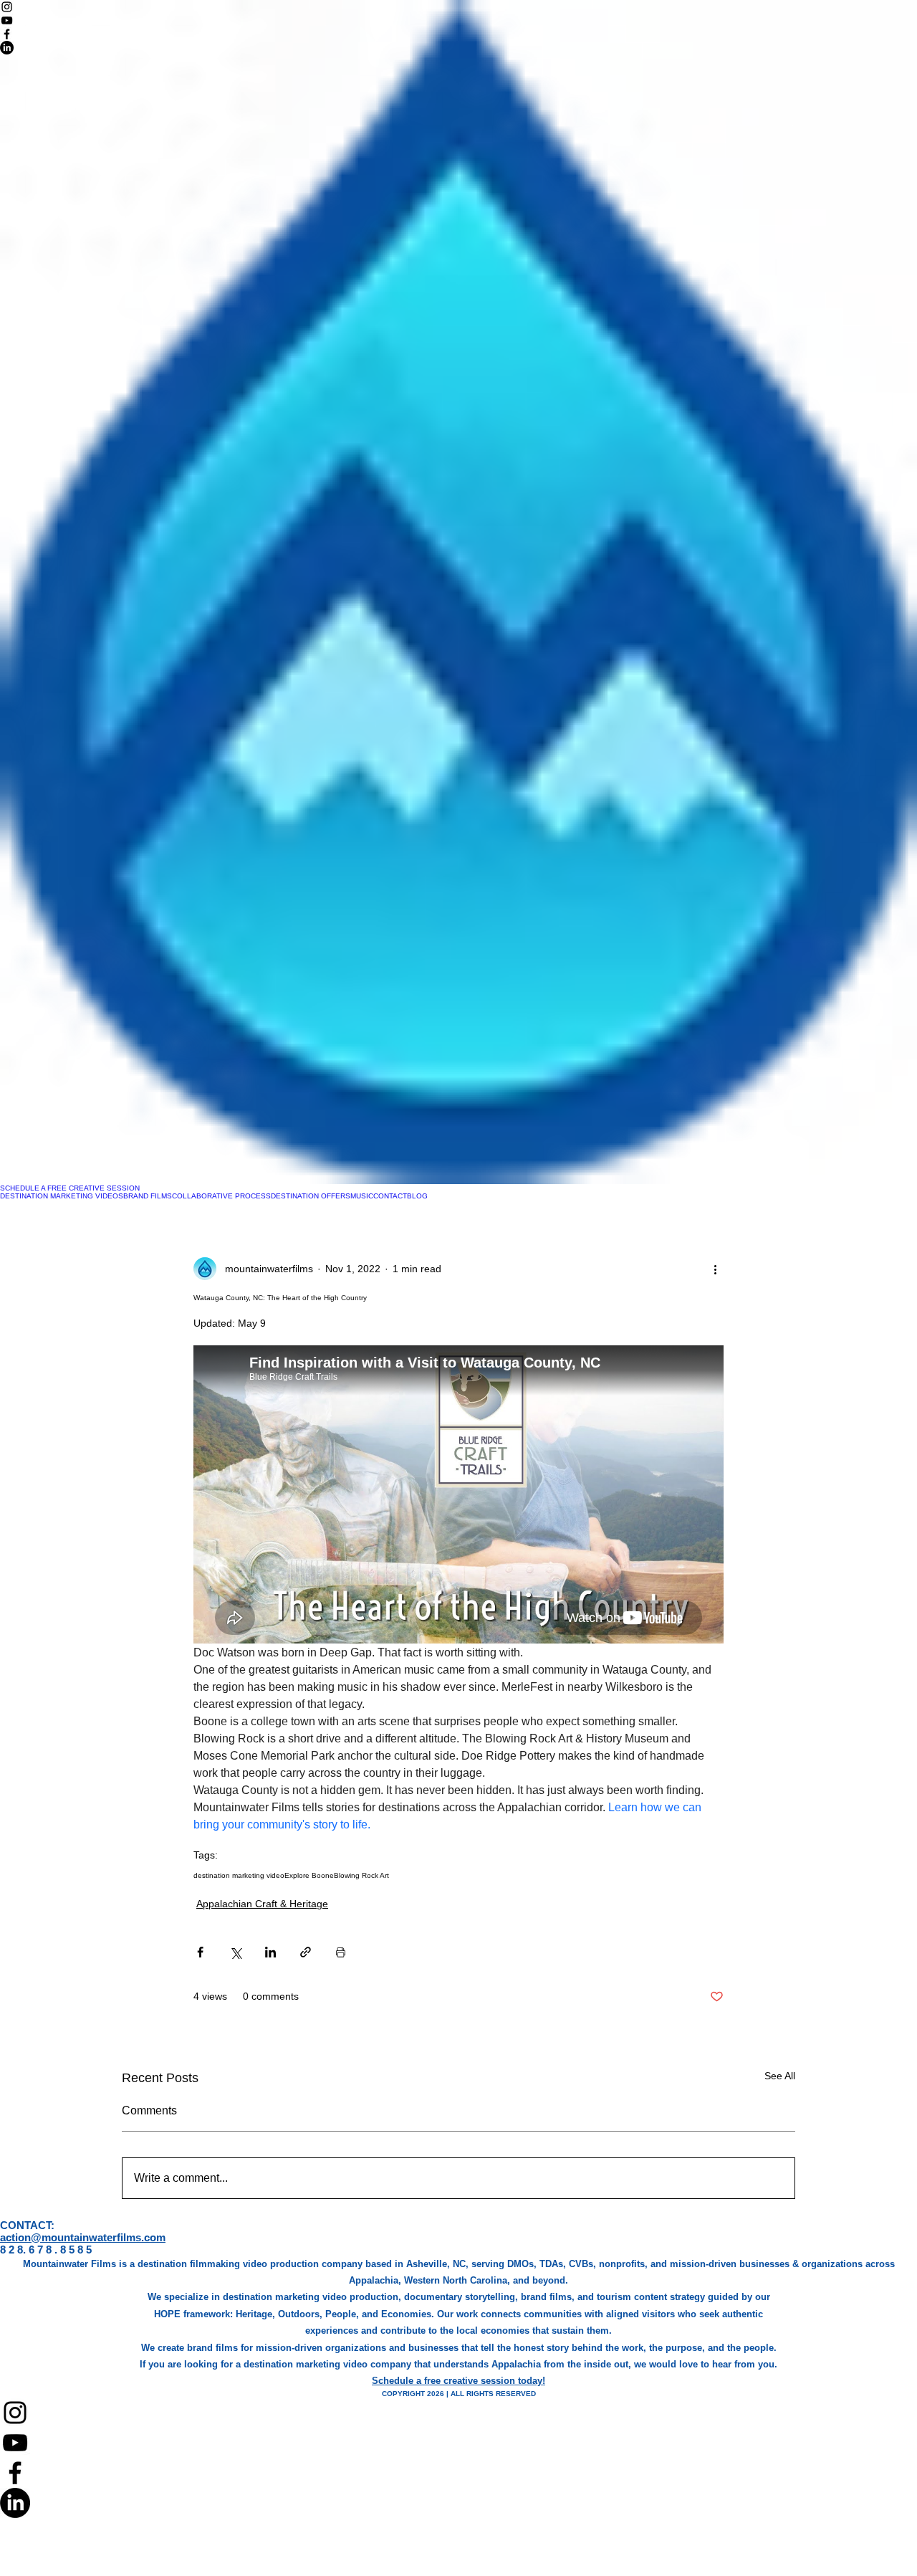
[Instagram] (458, 2413)
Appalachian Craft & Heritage (262, 1904)
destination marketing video (239, 1875)
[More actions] (715, 1269)
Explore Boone (309, 1875)
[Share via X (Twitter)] (235, 1952)
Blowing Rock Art (361, 1875)
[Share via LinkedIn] (270, 1952)
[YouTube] (458, 2443)
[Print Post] (341, 1952)
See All (780, 2076)
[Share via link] (306, 1952)
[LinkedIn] (458, 2503)
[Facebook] (458, 2473)
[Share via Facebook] (200, 1952)
